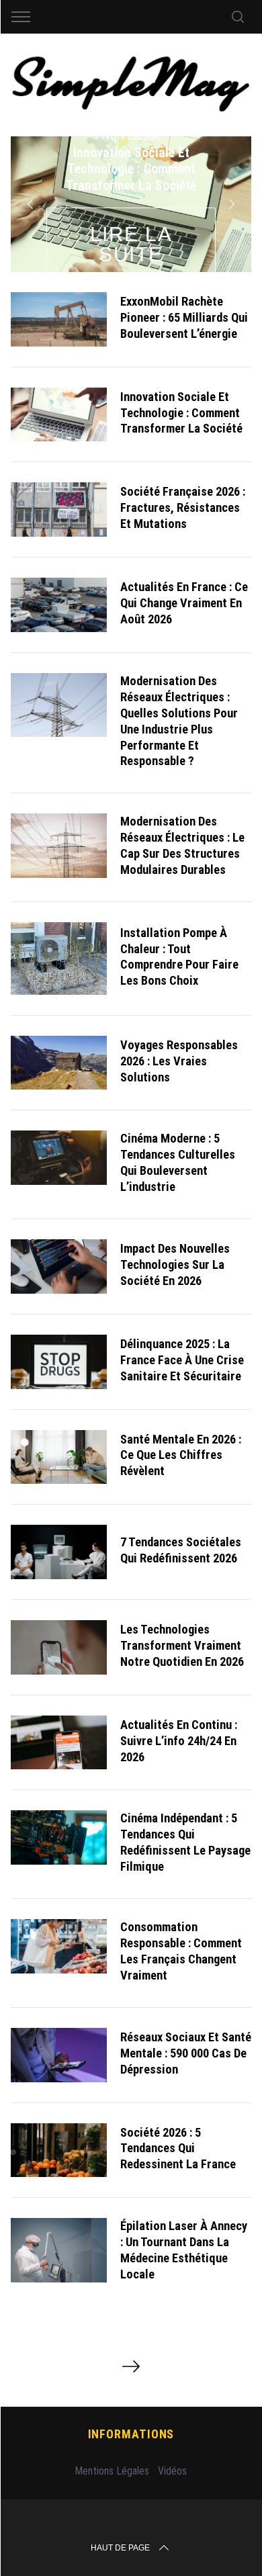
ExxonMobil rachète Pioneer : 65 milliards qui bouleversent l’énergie (184, 317)
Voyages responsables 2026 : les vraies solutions (179, 1061)
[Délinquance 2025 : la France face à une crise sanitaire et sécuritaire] (59, 1362)
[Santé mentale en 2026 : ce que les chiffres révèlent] (59, 1457)
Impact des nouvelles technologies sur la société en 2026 (175, 1264)
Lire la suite (131, 244)
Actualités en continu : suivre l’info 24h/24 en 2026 (179, 1741)
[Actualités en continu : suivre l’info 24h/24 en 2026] (59, 1743)
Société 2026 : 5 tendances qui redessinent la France (178, 2148)
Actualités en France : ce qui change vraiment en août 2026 (184, 603)
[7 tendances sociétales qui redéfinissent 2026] (59, 1552)
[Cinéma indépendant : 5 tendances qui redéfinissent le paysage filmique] (59, 1837)
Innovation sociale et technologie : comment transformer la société (181, 413)
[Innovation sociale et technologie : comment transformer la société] (59, 415)
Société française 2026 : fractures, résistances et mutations (183, 507)
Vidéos (172, 2471)
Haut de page (120, 2548)
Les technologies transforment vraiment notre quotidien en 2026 (182, 1645)
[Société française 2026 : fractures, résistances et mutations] (59, 509)
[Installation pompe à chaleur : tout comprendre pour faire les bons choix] (59, 959)
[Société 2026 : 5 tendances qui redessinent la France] (59, 2150)
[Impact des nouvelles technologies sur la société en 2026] (59, 1267)
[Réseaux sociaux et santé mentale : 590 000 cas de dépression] (59, 2055)
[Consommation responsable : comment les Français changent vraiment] (59, 1946)
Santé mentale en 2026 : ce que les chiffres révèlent (181, 1455)
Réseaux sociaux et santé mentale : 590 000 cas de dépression (186, 2053)
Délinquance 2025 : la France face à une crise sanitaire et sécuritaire (182, 1360)
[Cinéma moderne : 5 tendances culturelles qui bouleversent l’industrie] (59, 1158)
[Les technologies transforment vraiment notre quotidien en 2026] (59, 1647)
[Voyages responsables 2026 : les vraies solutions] (59, 1063)
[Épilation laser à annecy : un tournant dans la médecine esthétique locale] (59, 2250)
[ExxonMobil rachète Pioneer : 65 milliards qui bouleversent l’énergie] (59, 319)
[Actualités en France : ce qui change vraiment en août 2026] (59, 605)
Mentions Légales (112, 2471)
